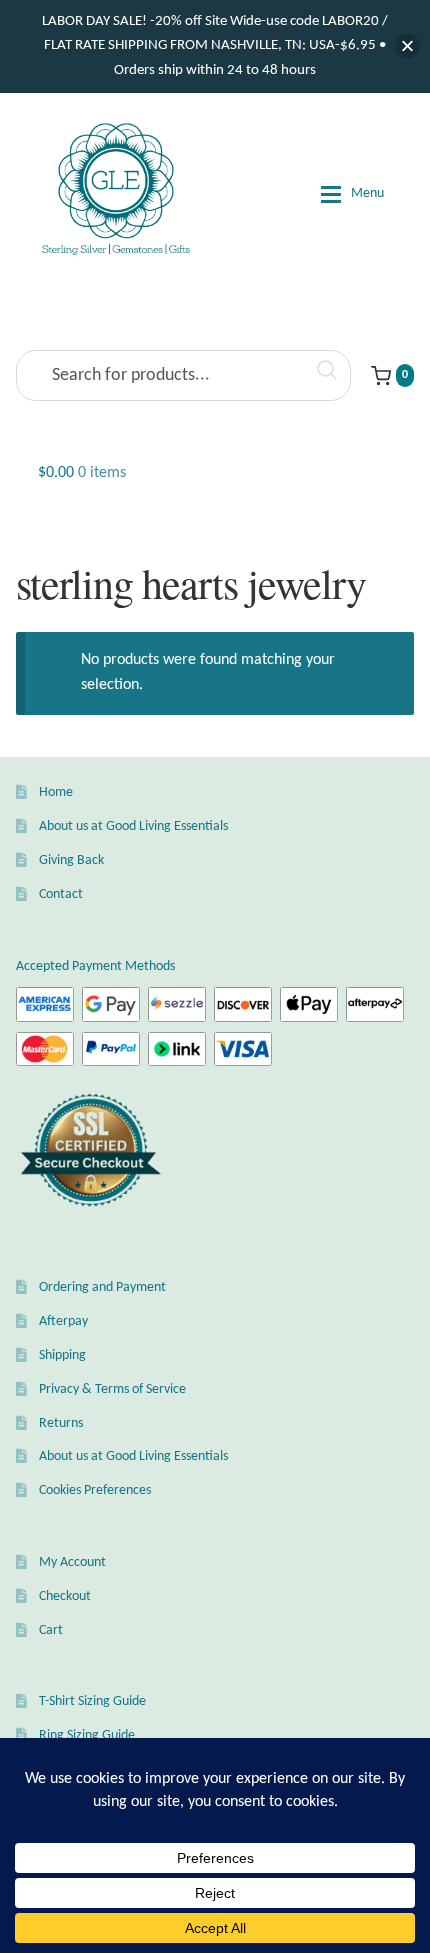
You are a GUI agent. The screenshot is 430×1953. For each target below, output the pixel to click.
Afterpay (63, 1321)
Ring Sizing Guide (87, 1735)
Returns (61, 1423)
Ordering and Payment (102, 1287)
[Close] (407, 46)
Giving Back (71, 860)
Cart (51, 1630)
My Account (72, 1562)
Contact (61, 894)
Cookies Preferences (95, 1490)
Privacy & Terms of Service (112, 1389)
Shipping (62, 1355)
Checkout (65, 1596)
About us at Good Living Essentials (133, 826)
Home (56, 792)
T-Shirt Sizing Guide (92, 1701)
